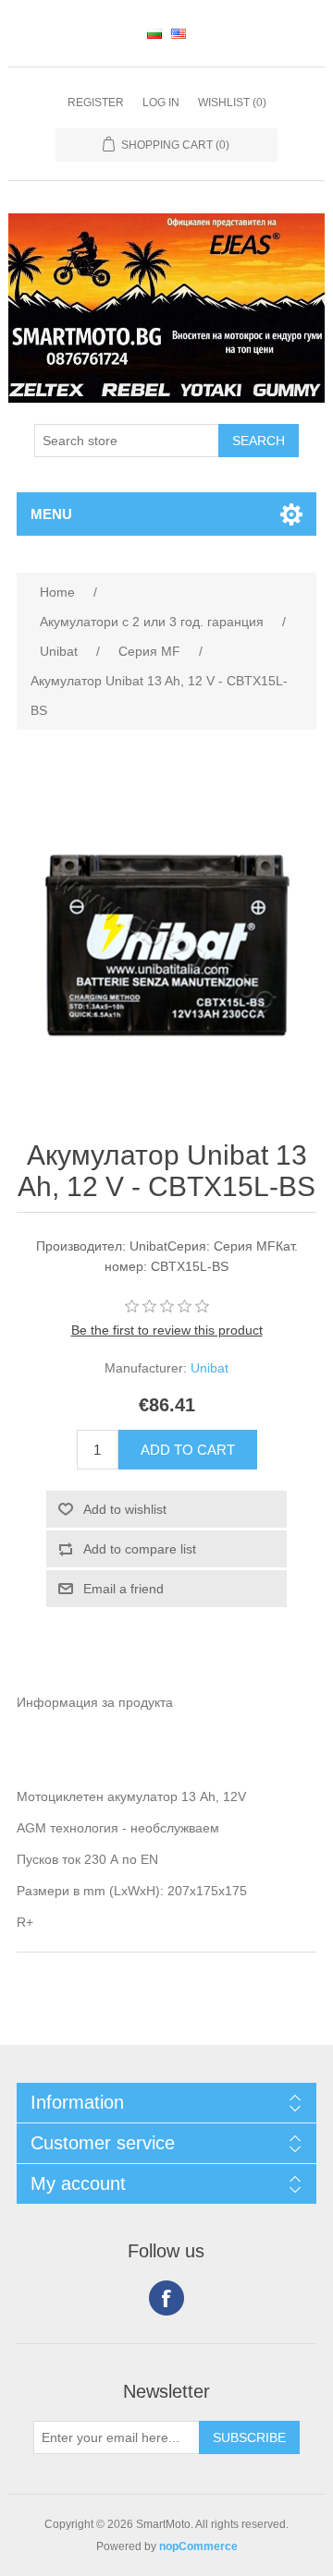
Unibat (210, 1368)
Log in (161, 103)
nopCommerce (198, 2546)
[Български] (154, 33)
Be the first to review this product (167, 1330)
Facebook (166, 2298)
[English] (179, 33)
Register (96, 103)
